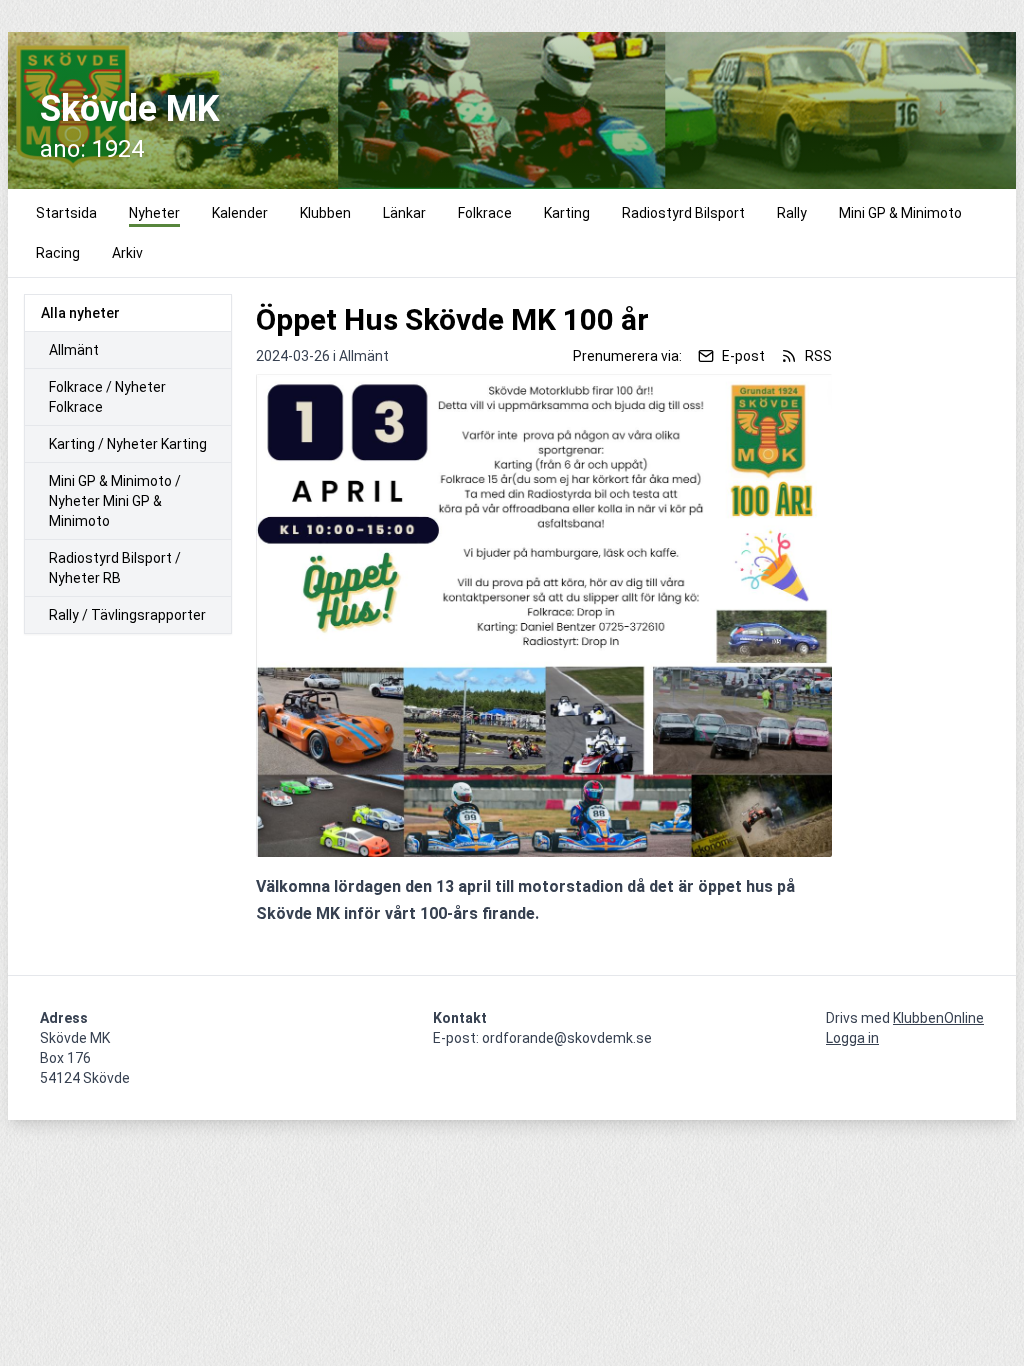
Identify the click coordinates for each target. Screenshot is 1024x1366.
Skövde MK (129, 109)
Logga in (852, 1038)
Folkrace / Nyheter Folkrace (107, 397)
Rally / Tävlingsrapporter (127, 615)
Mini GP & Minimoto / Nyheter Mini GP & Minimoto (115, 501)
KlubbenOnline (938, 1018)
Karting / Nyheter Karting (128, 444)
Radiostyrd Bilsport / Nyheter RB (115, 568)
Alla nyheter (80, 313)
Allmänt (74, 350)
